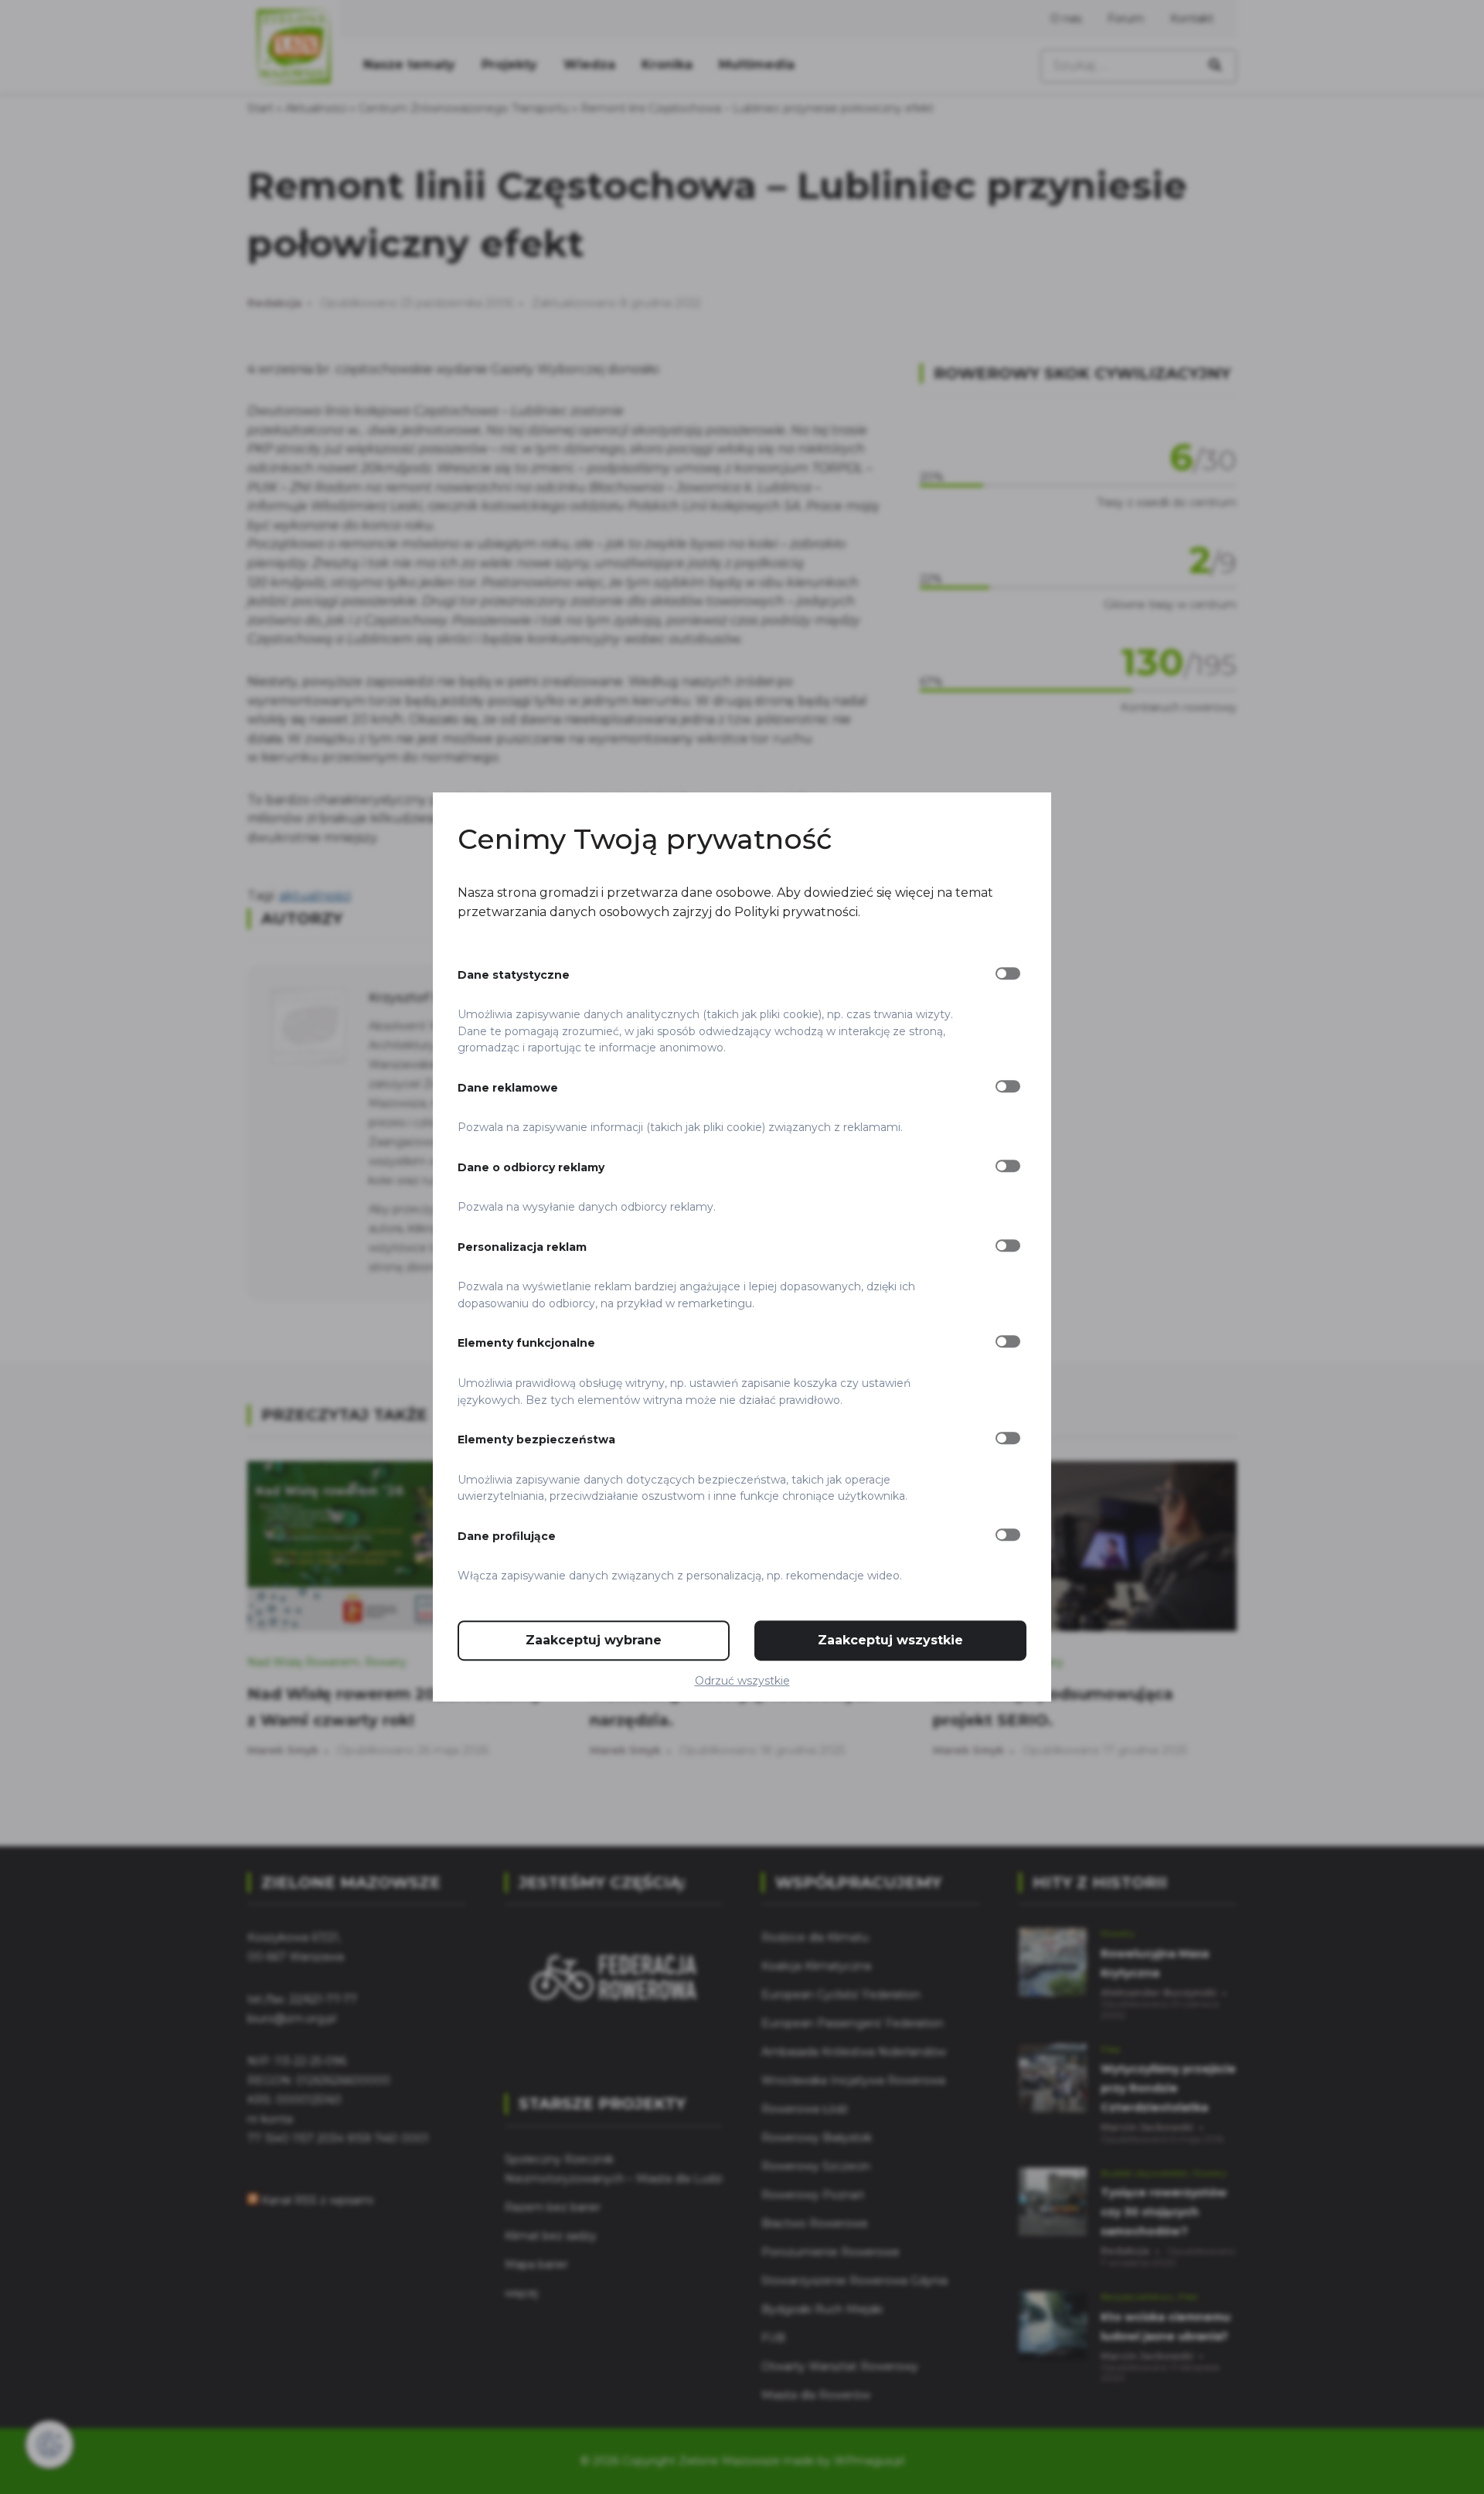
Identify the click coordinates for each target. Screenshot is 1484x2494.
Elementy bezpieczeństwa (536, 1440)
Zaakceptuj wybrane (594, 1640)
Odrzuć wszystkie (742, 1681)
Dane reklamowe (508, 1088)
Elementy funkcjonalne (526, 1344)
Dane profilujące (507, 1536)
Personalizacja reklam (522, 1247)
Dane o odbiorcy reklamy (531, 1167)
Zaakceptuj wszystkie (890, 1640)
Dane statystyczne (514, 975)
